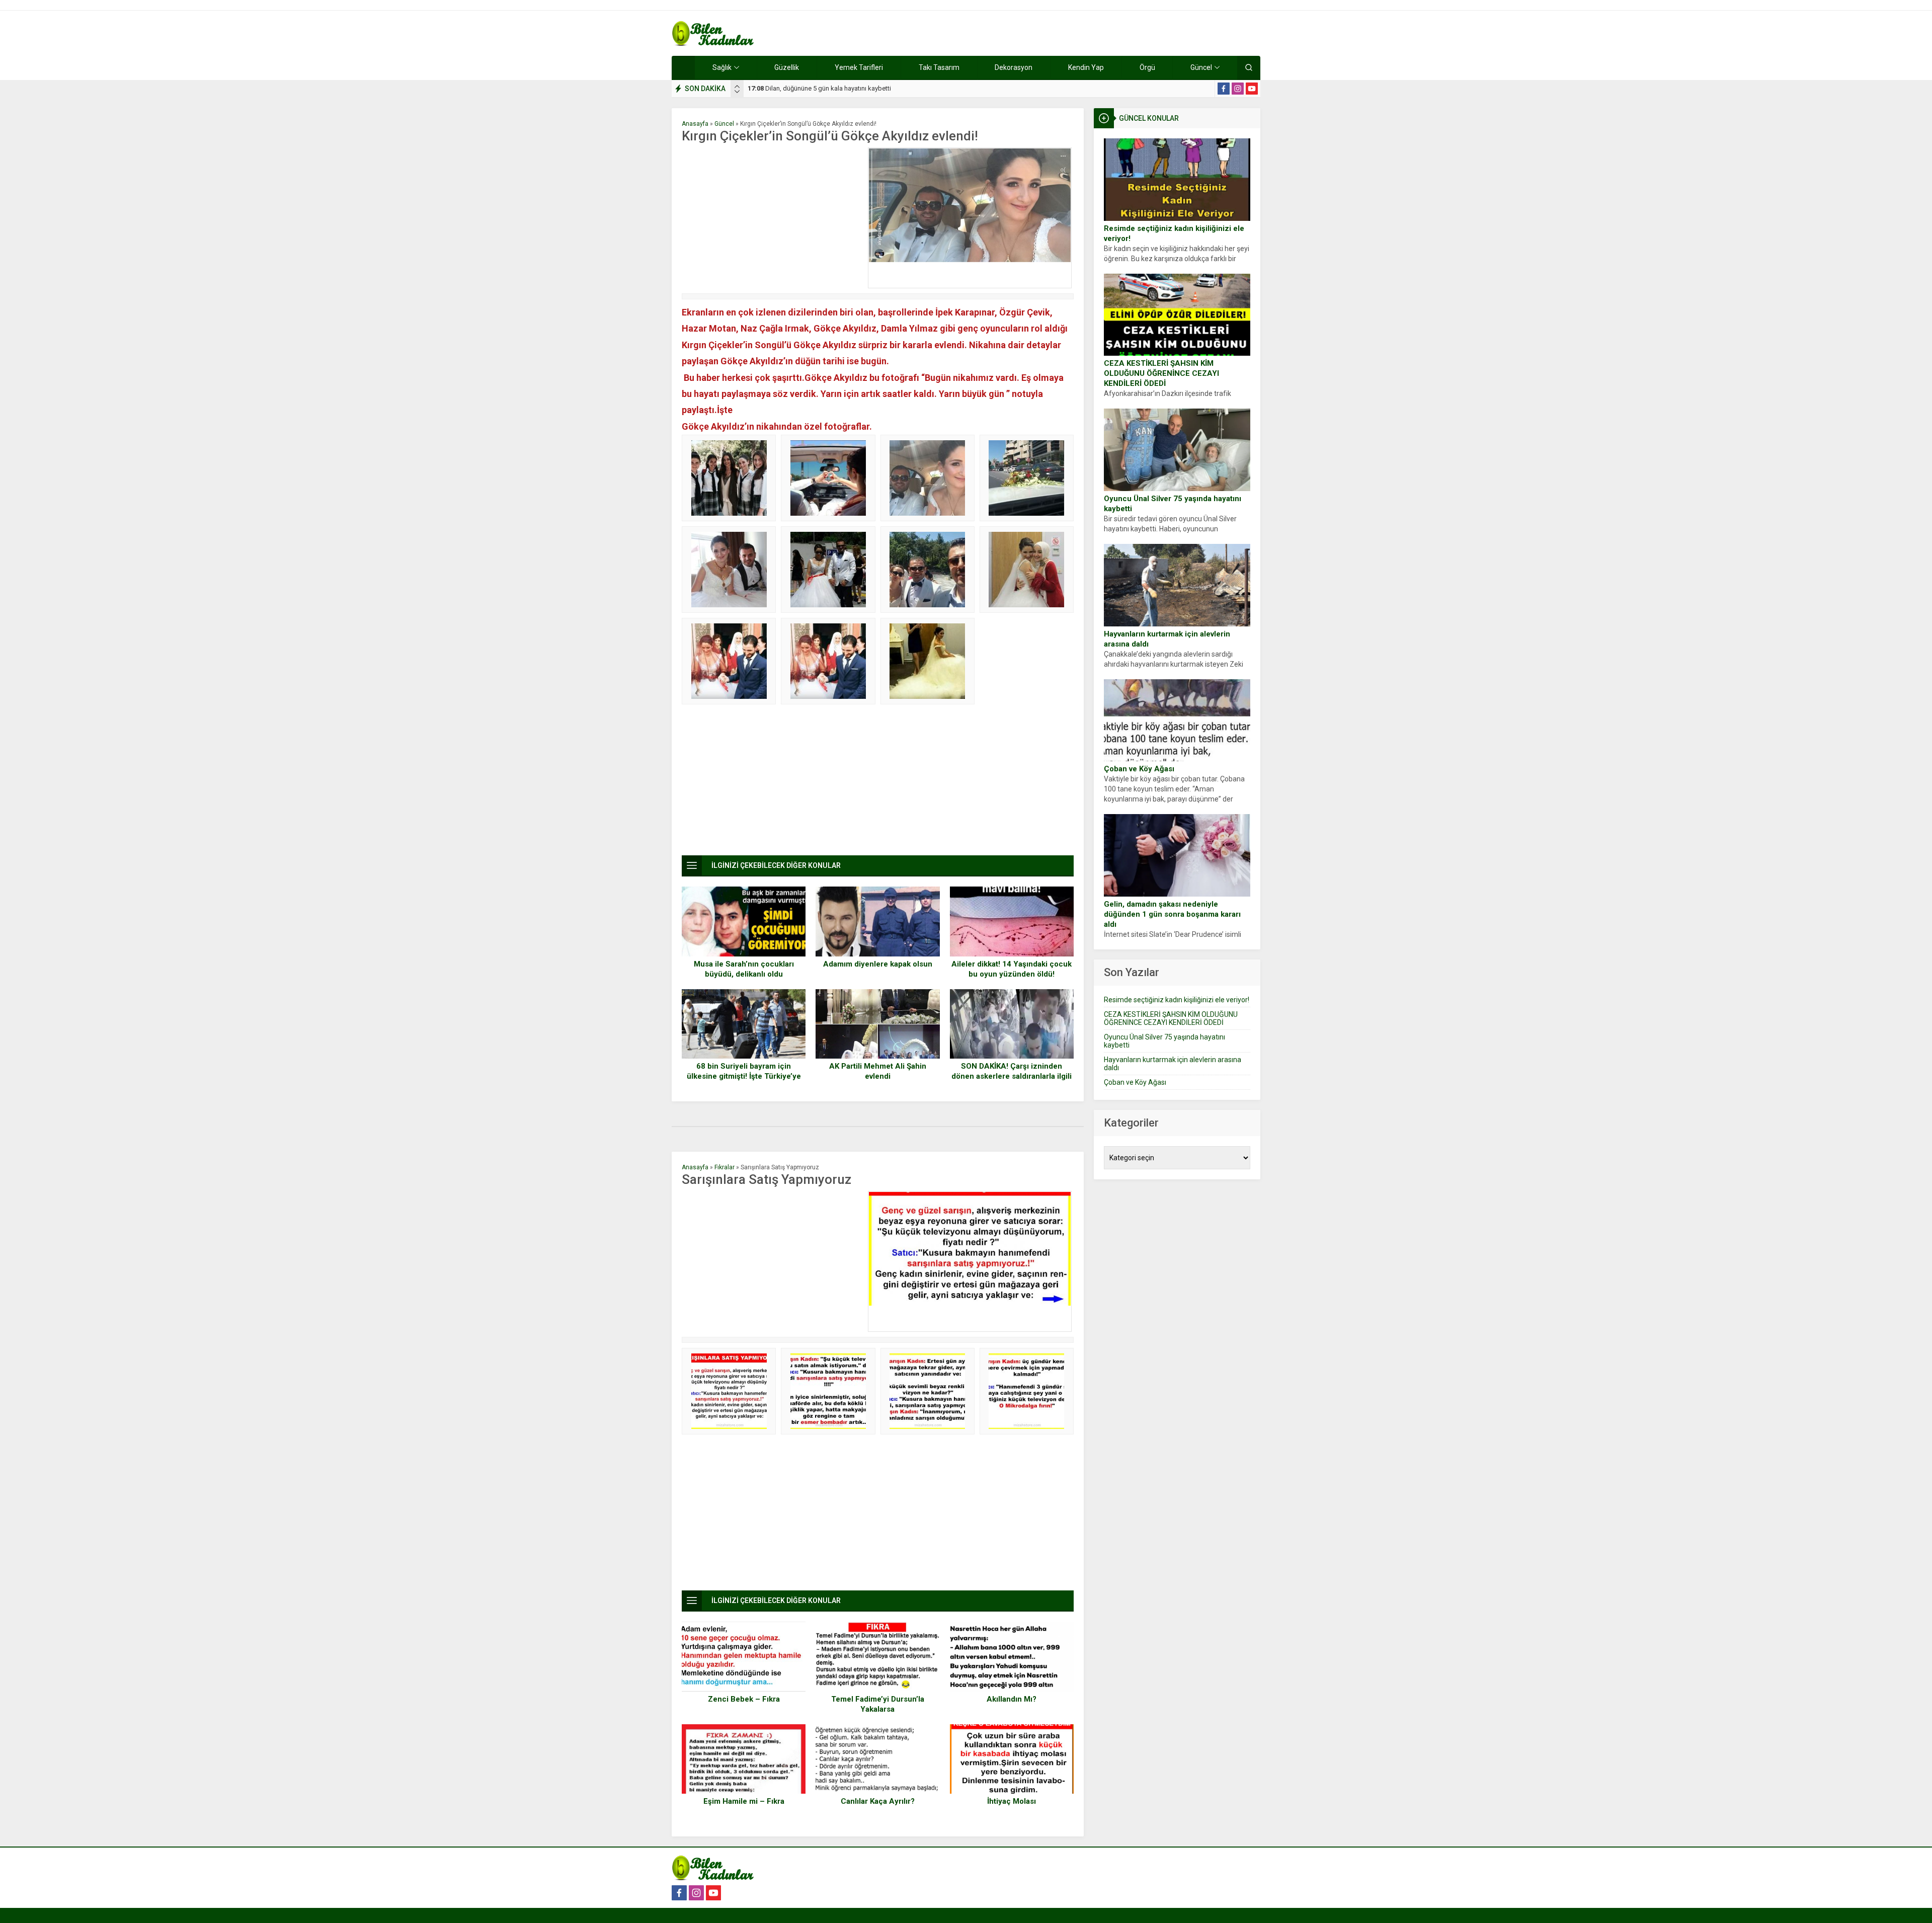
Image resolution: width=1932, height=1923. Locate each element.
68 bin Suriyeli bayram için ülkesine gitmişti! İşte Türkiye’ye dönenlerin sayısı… (744, 1076)
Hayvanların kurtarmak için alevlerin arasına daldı (1167, 639)
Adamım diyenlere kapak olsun (878, 964)
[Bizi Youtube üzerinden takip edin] (1252, 89)
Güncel (724, 124)
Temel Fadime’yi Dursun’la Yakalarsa (878, 1704)
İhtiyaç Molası (1012, 1801)
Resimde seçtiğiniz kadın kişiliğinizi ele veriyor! (1174, 233)
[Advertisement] (772, 218)
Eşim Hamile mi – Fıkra (744, 1801)
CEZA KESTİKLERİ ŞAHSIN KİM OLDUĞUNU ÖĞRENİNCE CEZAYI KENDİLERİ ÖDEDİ (1161, 373)
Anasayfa (695, 124)
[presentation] (737, 87)
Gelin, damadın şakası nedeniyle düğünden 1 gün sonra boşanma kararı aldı (1172, 914)
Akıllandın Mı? (1012, 1699)
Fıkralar (725, 1167)
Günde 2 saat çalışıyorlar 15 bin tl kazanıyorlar (823, 88)
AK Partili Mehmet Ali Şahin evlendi (878, 1071)
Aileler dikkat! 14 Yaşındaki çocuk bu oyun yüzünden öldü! (1012, 969)
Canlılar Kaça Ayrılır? (878, 1801)
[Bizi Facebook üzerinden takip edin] (1224, 89)
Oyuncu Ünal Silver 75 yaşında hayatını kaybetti (1173, 504)
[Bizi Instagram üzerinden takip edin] (1238, 89)
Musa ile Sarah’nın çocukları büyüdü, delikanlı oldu (744, 969)
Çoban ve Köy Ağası (1139, 769)
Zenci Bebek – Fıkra (744, 1699)
